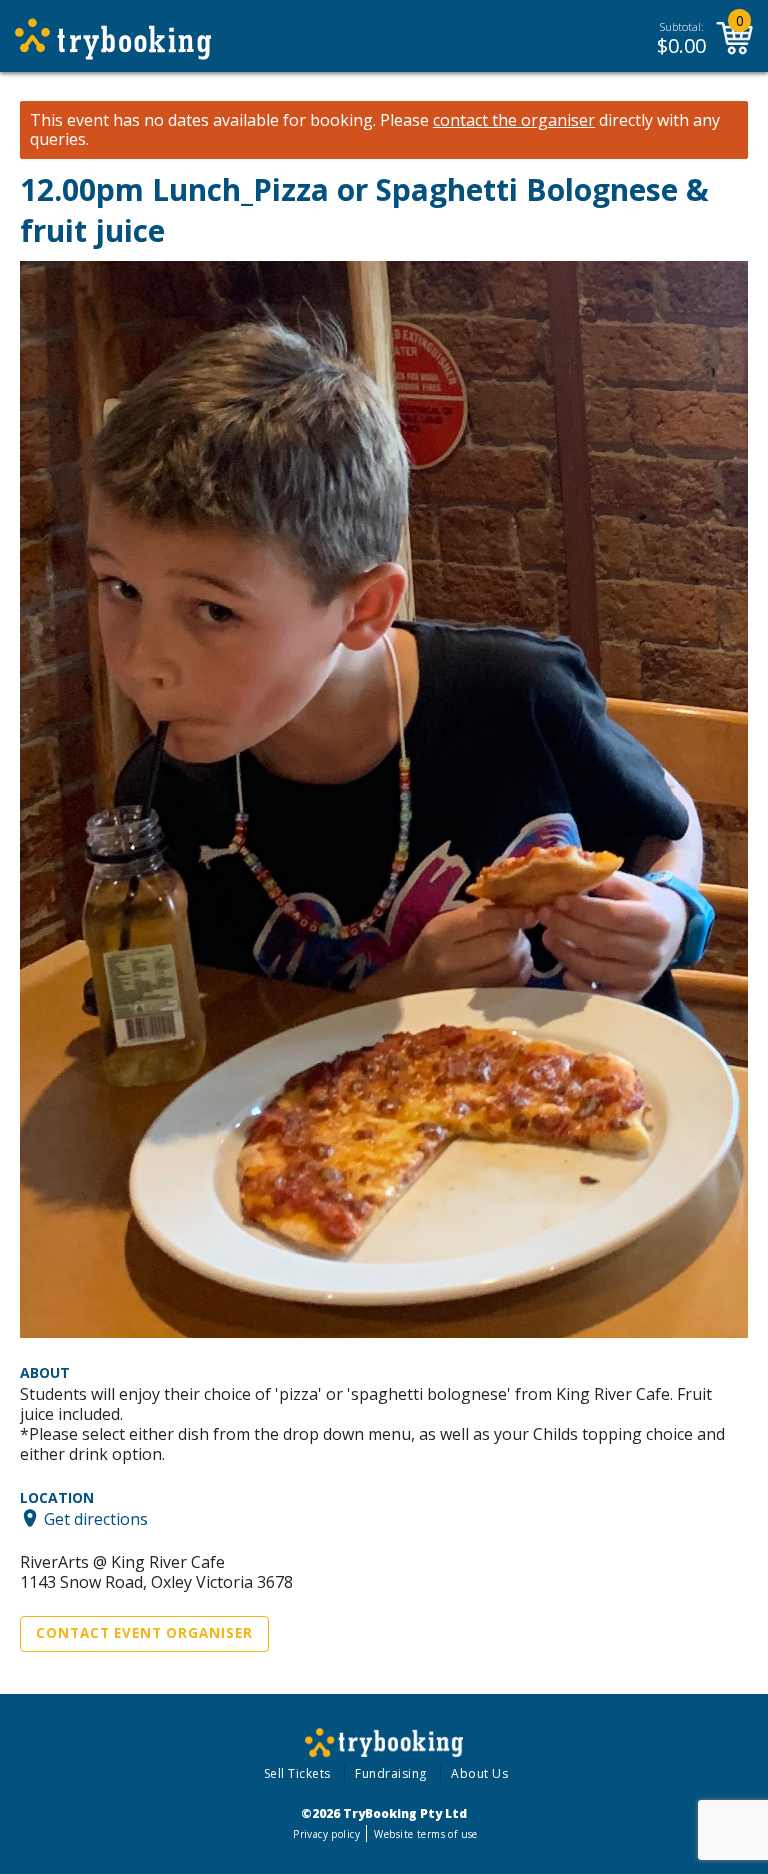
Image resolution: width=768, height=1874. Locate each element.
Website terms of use (425, 1834)
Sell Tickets (297, 1773)
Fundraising (391, 1773)
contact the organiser (514, 120)
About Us (479, 1773)
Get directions (96, 1518)
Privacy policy (326, 1834)
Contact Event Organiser (144, 1633)
